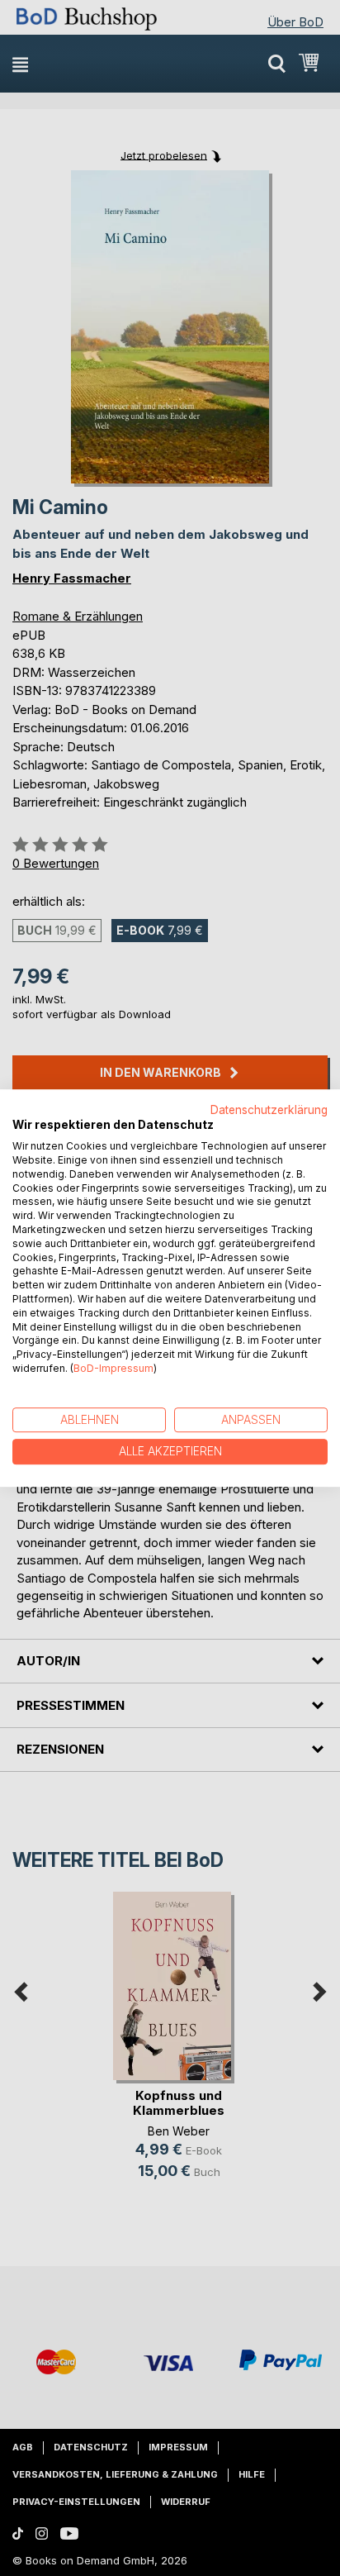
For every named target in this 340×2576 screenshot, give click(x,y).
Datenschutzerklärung (269, 1110)
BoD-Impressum (113, 1368)
